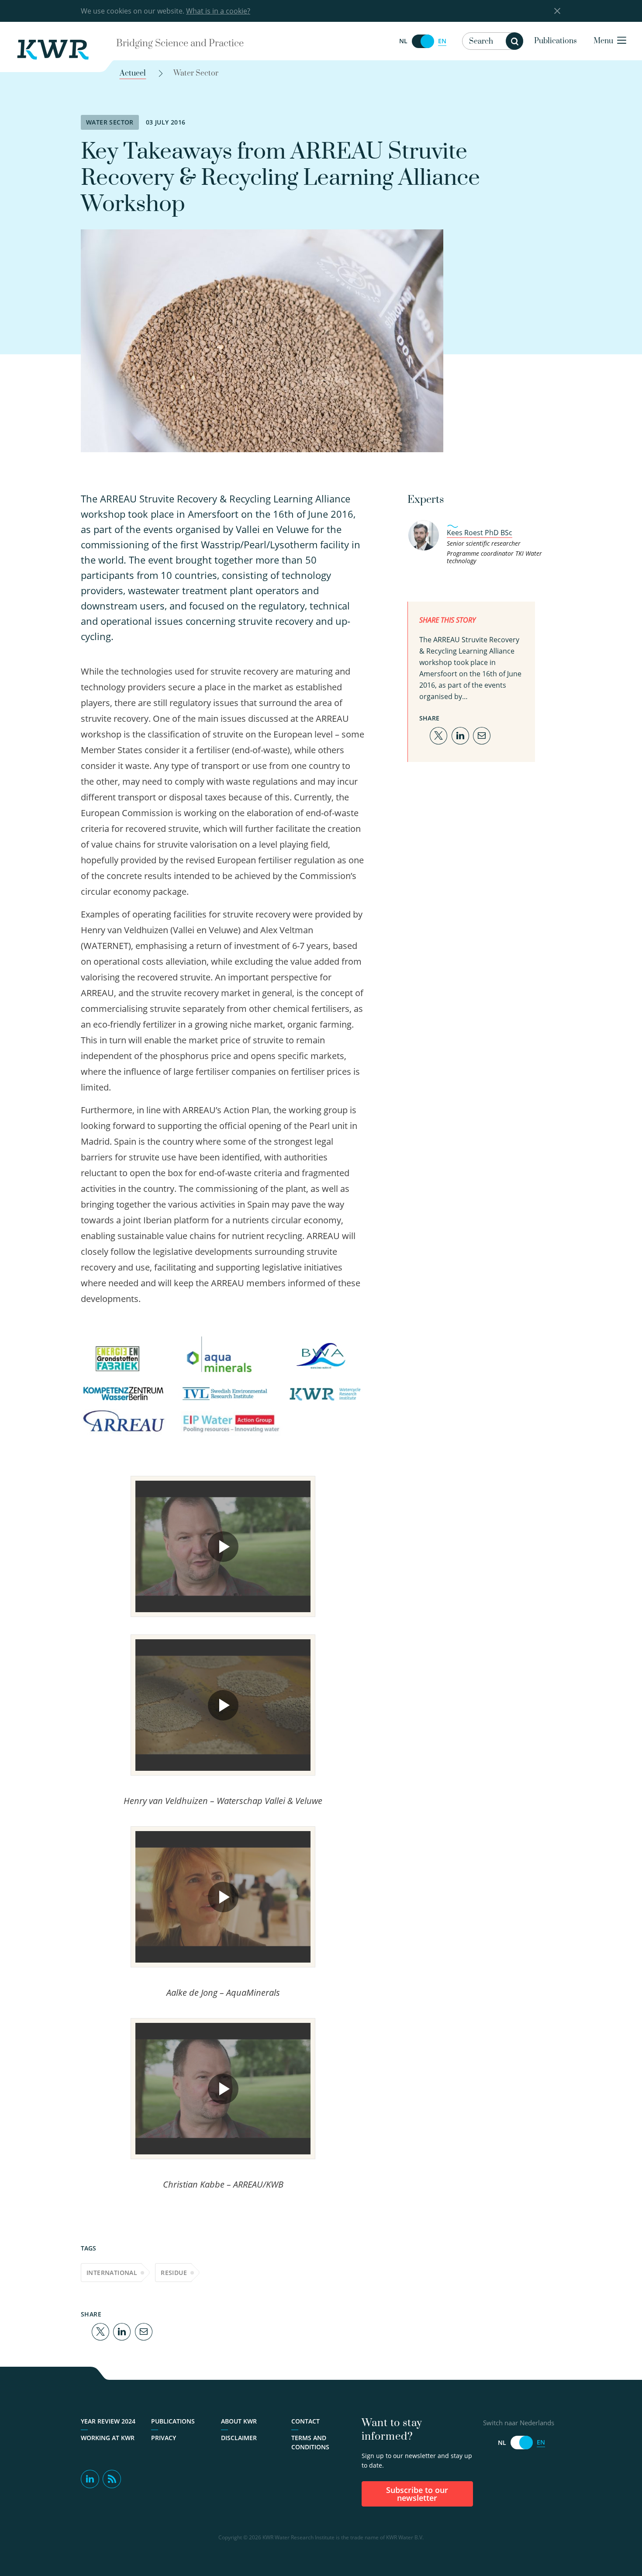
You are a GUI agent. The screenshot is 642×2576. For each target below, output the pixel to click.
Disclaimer (239, 2438)
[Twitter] (100, 2331)
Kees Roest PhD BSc (480, 533)
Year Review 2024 (108, 2421)
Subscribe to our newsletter (417, 2494)
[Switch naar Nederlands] (423, 41)
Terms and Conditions (310, 2442)
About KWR (239, 2421)
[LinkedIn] (122, 2331)
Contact (305, 2421)
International (112, 2273)
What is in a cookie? (218, 11)
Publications (556, 41)
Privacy (164, 2438)
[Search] (514, 41)
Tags (88, 2248)
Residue (174, 2273)
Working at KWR (108, 2438)
